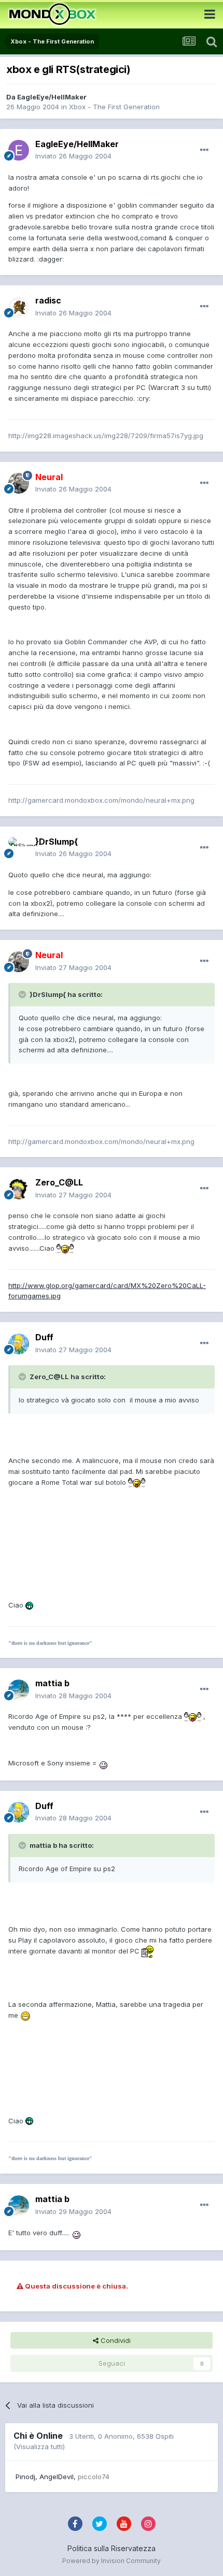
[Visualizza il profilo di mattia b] (19, 1690)
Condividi (115, 2340)
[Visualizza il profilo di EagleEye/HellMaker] (19, 150)
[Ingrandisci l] (65, 1248)
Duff (44, 1337)
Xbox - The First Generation (114, 107)
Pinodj (25, 2477)
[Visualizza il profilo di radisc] (19, 307)
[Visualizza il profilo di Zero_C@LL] (19, 1189)
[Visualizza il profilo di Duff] (19, 1344)
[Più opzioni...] (204, 150)
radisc (48, 300)
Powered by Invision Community (112, 2561)
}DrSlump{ (57, 842)
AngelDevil (57, 2477)
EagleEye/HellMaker (52, 97)
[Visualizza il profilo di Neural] (19, 483)
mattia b (52, 1683)
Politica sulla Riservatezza (112, 2548)
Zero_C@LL (59, 1182)
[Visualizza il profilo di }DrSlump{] (19, 848)
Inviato (73, 156)
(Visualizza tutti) (39, 2447)
